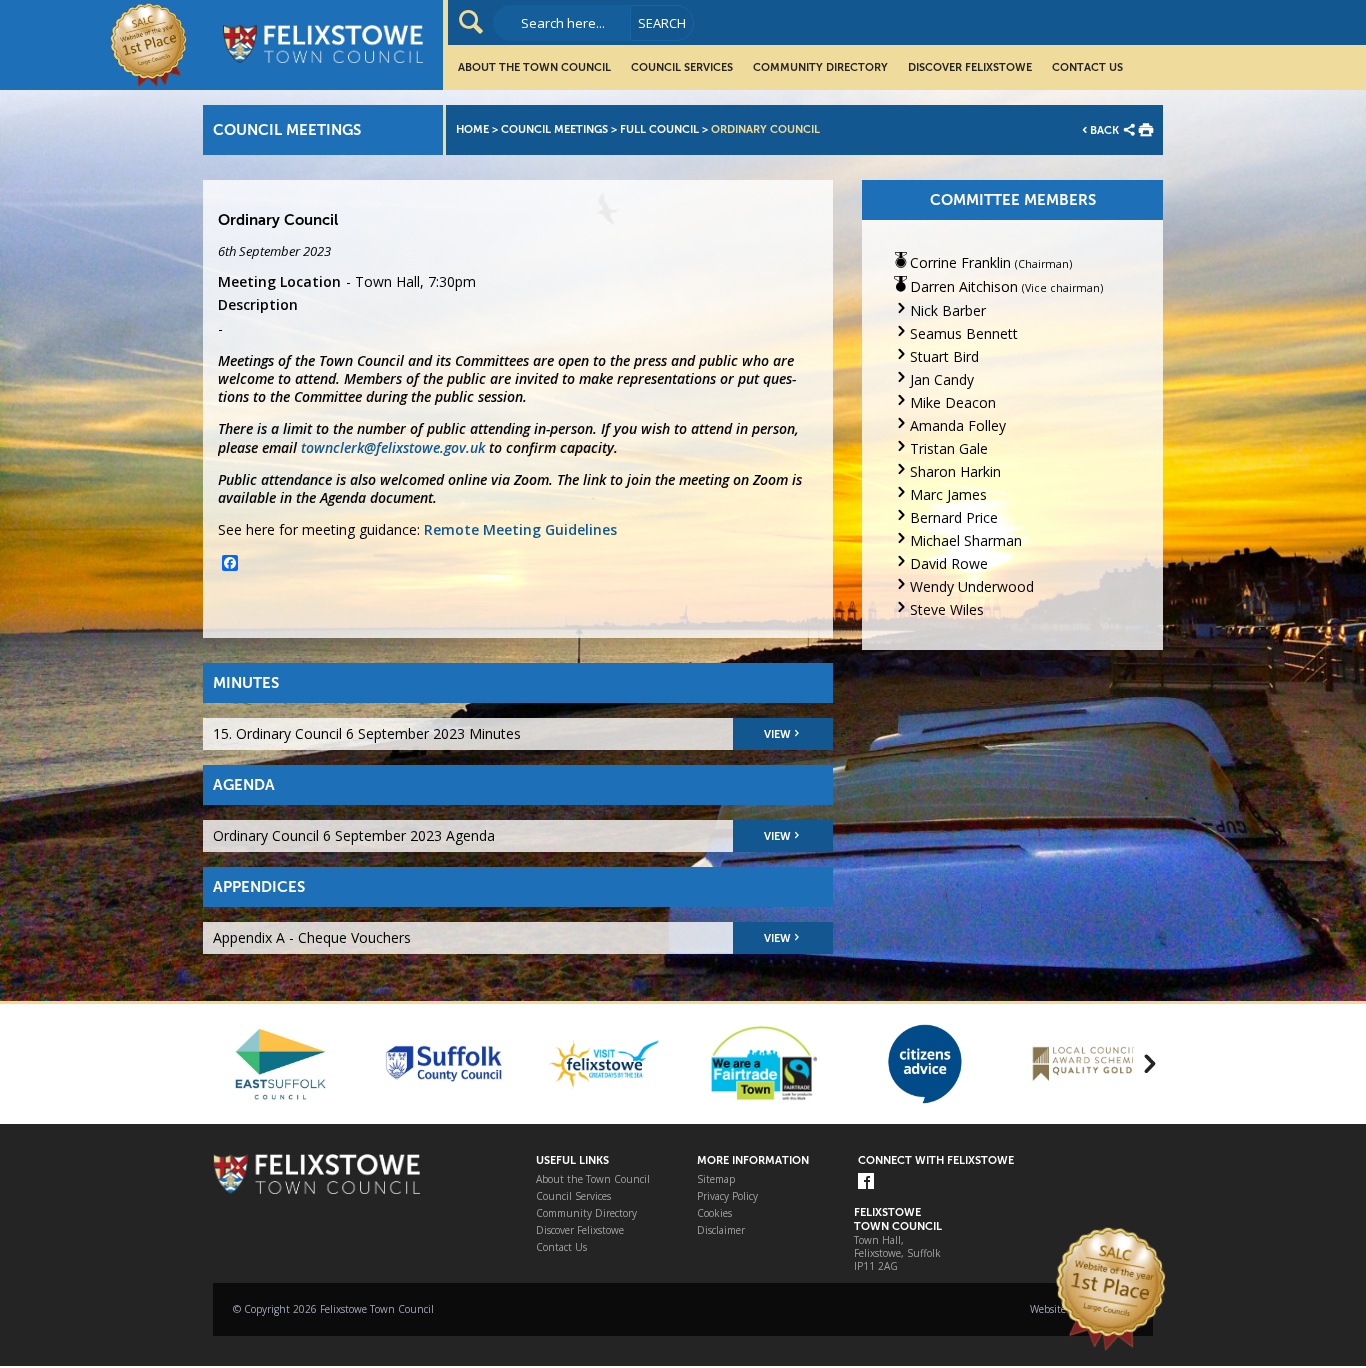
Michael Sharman (966, 540)
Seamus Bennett (964, 333)
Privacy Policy (727, 1196)
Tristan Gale (949, 448)
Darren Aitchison (964, 286)
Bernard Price (954, 517)
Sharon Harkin (955, 471)
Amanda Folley (958, 425)
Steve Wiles (947, 609)
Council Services (682, 67)
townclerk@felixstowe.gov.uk (393, 447)
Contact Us (1087, 67)
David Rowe (949, 563)
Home (472, 129)
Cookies (714, 1213)
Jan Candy (942, 379)
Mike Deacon (953, 402)
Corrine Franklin (960, 262)
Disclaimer (721, 1230)
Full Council (659, 129)
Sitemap (716, 1179)
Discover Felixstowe (970, 67)
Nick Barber (948, 310)
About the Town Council (534, 67)
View (777, 734)
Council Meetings (554, 129)
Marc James (948, 494)
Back (1104, 130)
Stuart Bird (944, 356)
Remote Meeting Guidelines (520, 529)
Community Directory (820, 67)
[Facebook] (866, 1182)
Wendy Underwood (972, 586)
